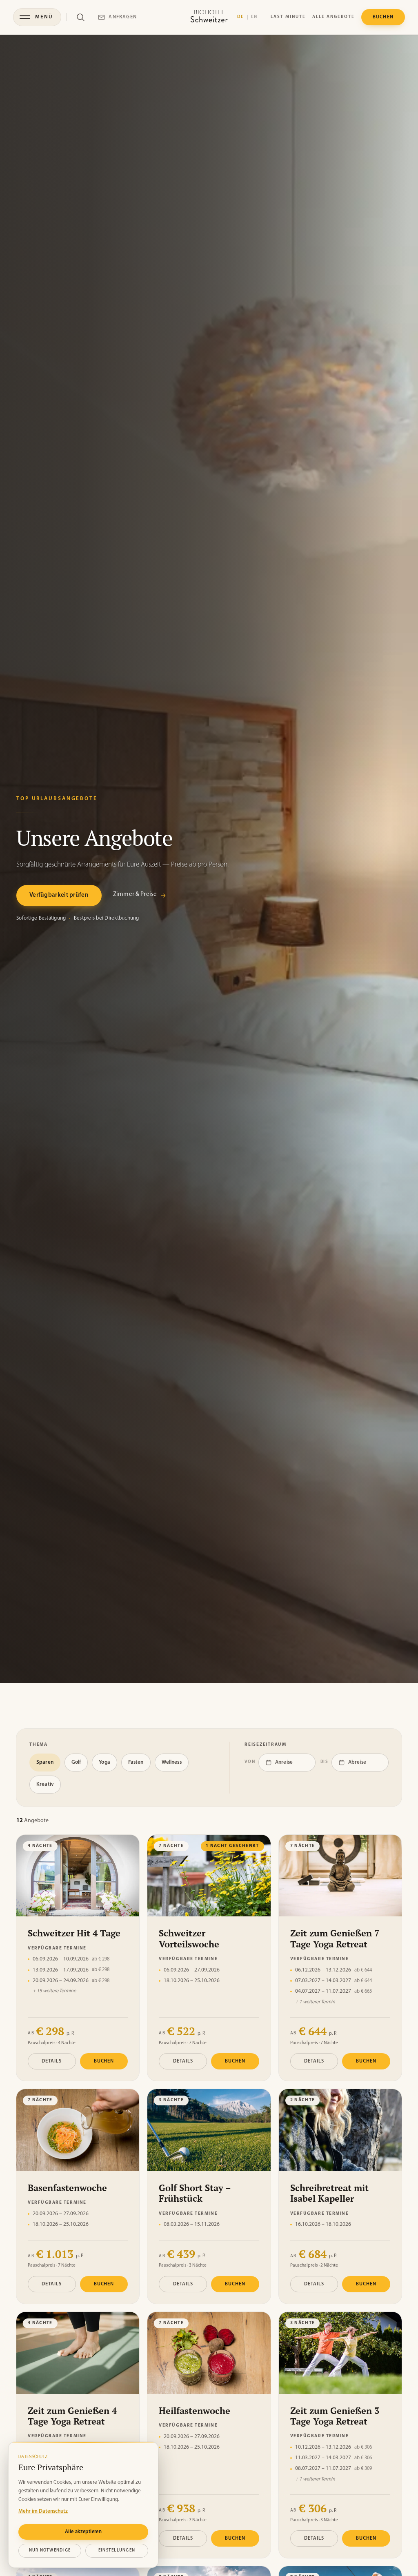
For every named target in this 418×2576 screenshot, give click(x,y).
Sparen (45, 1762)
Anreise (284, 1762)
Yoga (104, 1762)
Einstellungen (117, 2550)
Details (52, 2061)
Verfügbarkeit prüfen (59, 895)
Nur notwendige (50, 2550)
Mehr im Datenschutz (43, 2511)
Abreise (357, 1762)
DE (241, 17)
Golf (76, 1762)
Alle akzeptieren (83, 2532)
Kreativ (45, 1784)
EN (254, 17)
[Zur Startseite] (209, 17)
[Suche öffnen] (80, 17)
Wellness (172, 1762)
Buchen (104, 2061)
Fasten (136, 1762)
